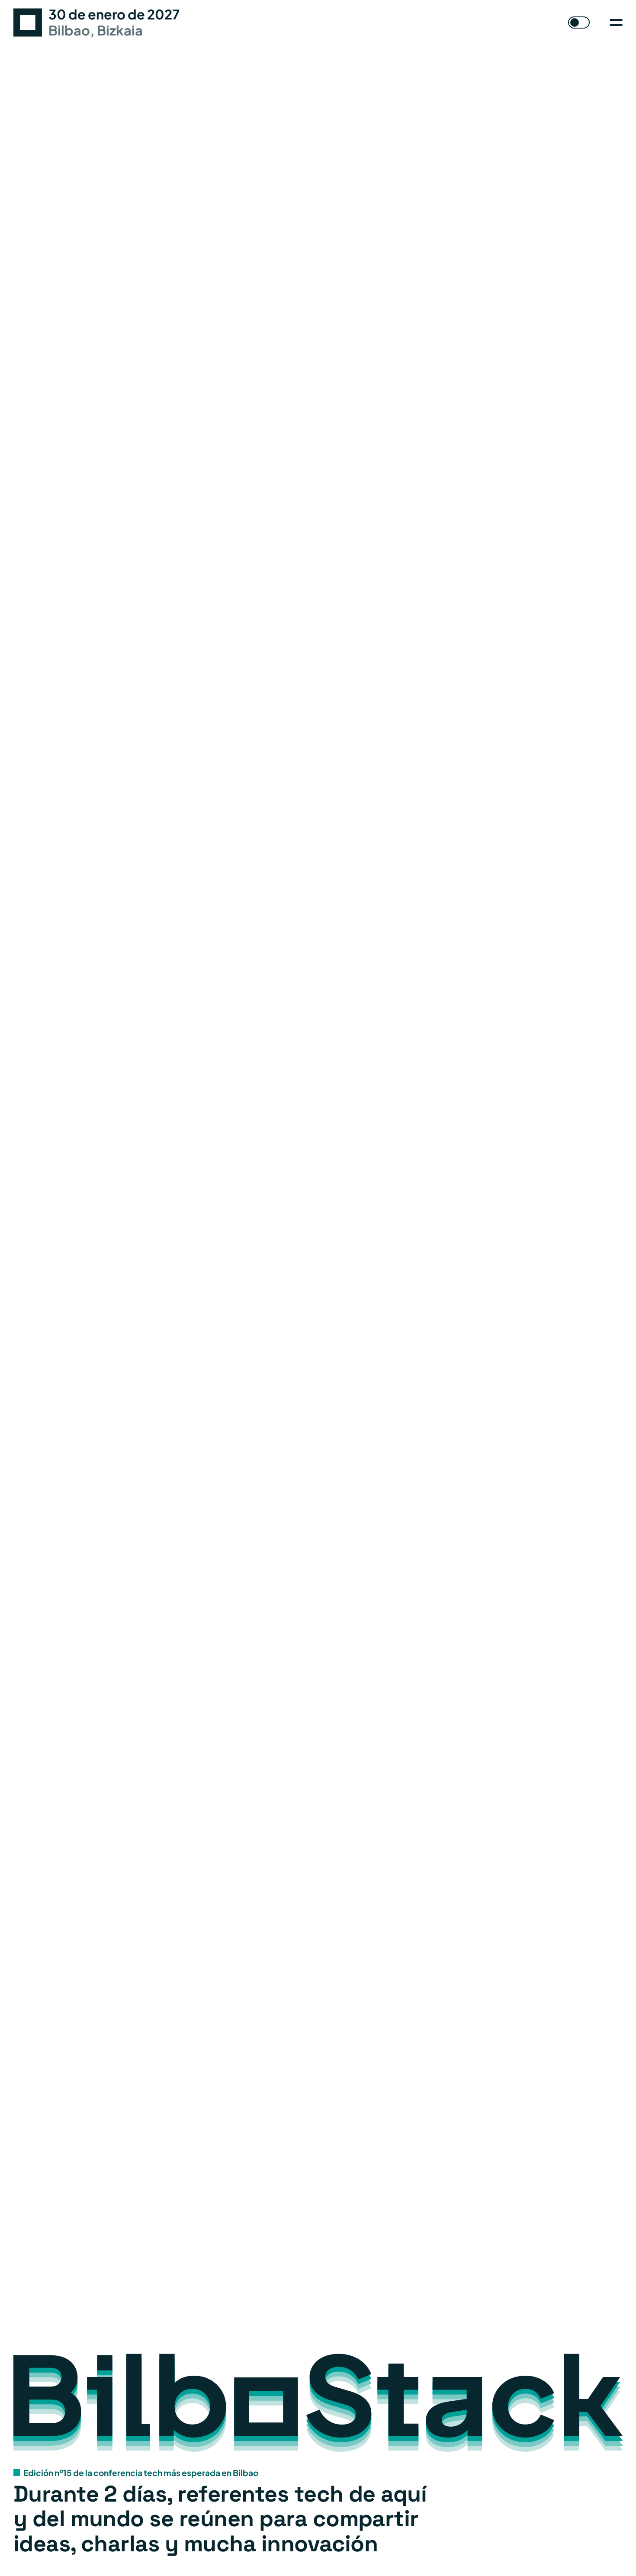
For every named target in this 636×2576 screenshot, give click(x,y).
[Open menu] (616, 23)
